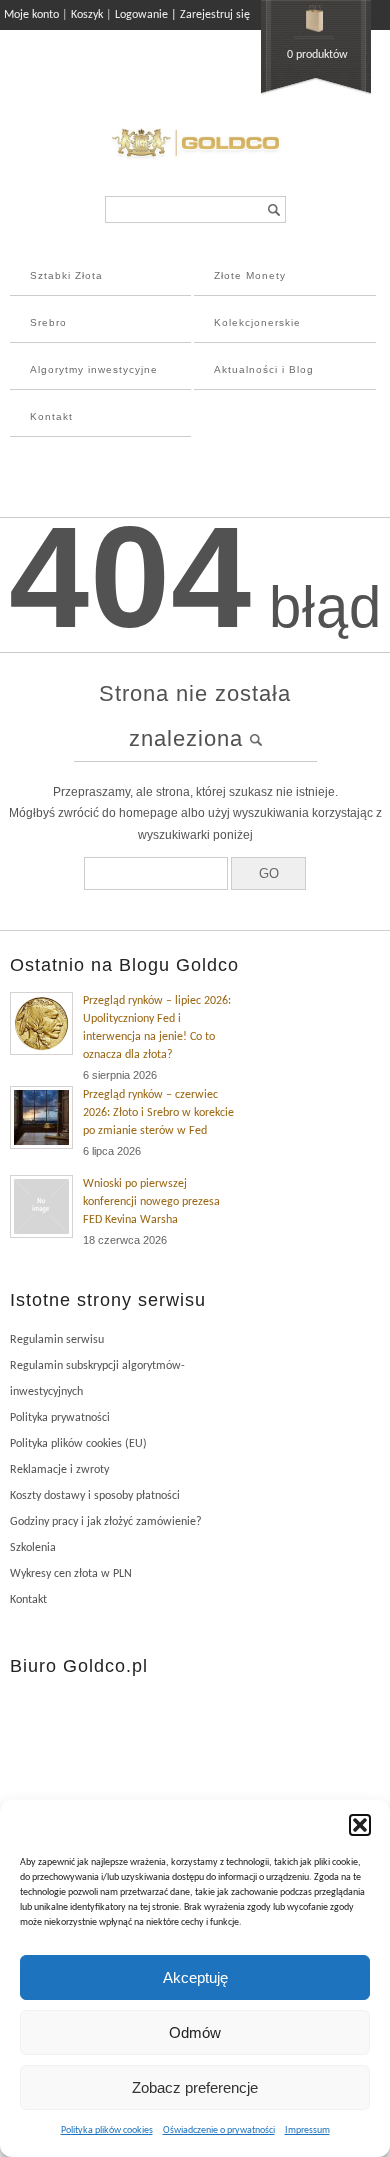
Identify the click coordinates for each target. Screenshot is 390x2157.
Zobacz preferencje (195, 2087)
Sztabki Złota (66, 275)
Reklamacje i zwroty (59, 1470)
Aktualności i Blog (264, 369)
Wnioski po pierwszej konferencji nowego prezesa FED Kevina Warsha (151, 1202)
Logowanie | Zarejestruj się (182, 15)
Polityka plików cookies (107, 2130)
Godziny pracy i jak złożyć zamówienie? (106, 1522)
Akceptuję (195, 1977)
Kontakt (51, 416)
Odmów (195, 2032)
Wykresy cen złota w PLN (71, 1574)
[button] (360, 1825)
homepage (148, 813)
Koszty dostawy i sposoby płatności (95, 1496)
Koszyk (87, 15)
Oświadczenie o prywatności (219, 2130)
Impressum (307, 2130)
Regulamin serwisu (57, 1340)
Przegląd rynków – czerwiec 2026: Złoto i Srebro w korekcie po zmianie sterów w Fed (158, 1113)
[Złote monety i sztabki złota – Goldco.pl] (195, 160)
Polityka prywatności (60, 1418)
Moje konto (31, 15)
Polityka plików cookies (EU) (78, 1444)
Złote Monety (250, 275)
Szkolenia (33, 1548)
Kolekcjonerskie (257, 322)
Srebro (48, 322)
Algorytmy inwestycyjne (94, 369)
